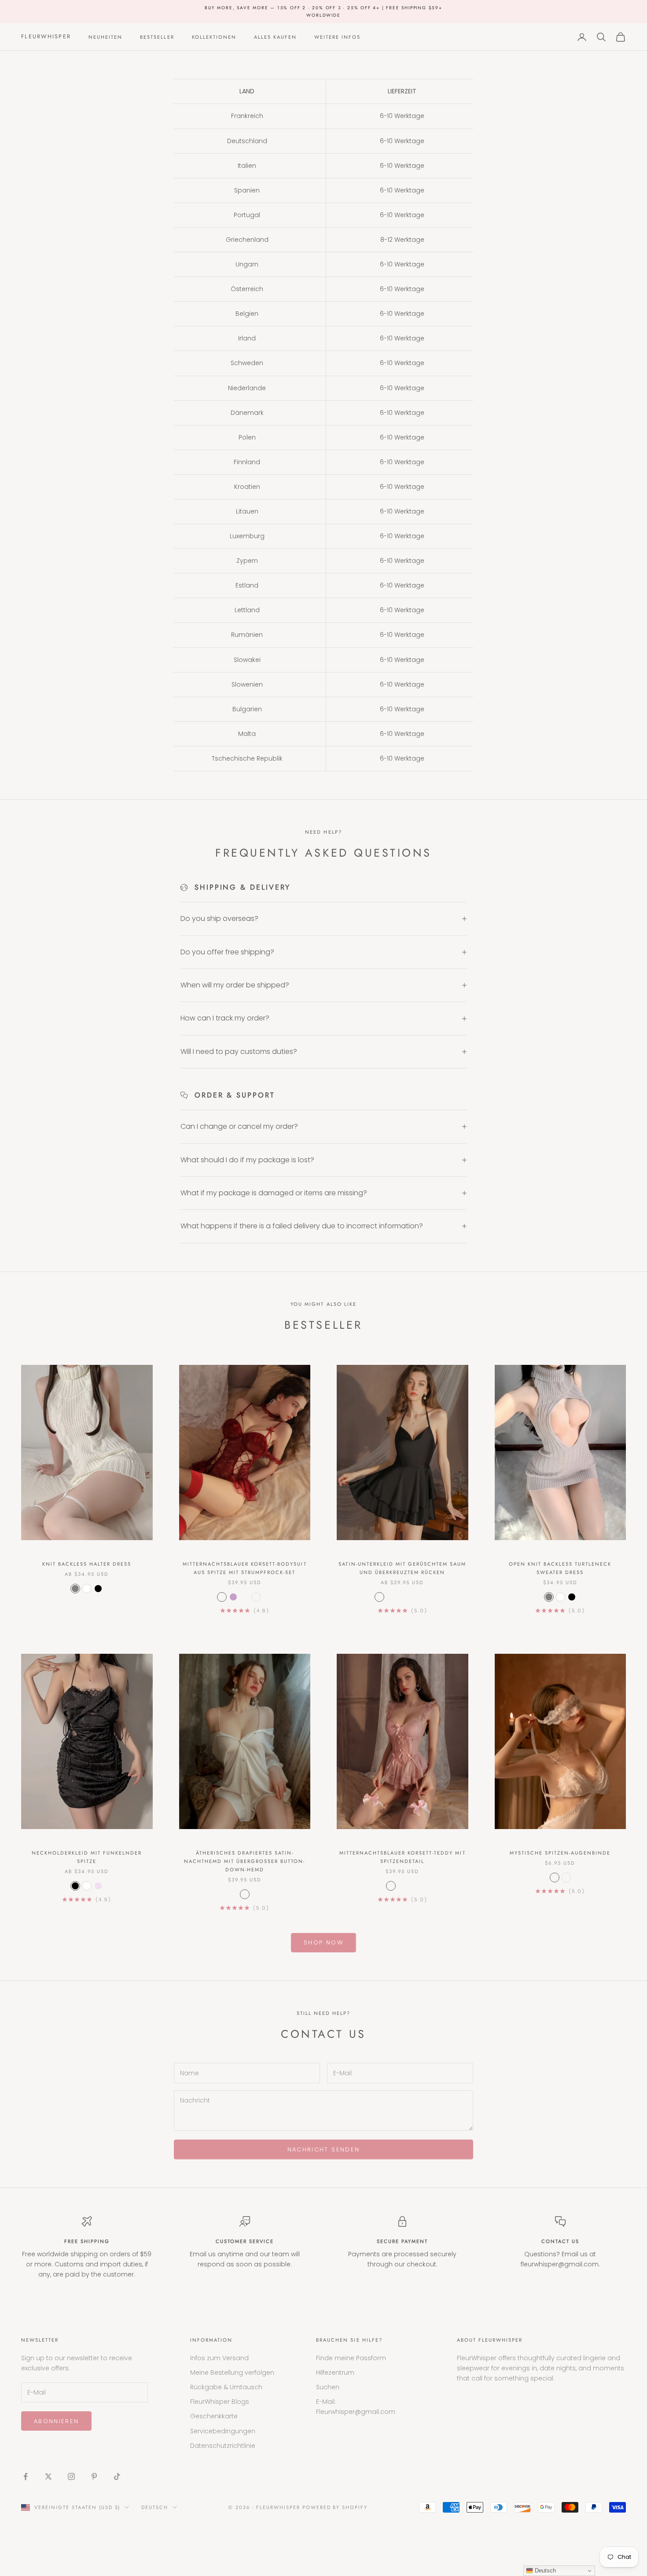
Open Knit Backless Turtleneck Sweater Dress (560, 1568)
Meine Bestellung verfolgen (232, 2373)
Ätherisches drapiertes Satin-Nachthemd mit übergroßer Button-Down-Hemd (245, 1861)
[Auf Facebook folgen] (26, 2476)
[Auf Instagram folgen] (71, 2476)
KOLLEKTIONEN (214, 37)
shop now (323, 1942)
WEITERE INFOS (337, 37)
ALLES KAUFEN (275, 37)
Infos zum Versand (219, 2358)
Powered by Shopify (335, 2507)
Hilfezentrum (335, 2373)
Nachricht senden (323, 2149)
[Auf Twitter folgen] (48, 2476)
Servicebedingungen (223, 2431)
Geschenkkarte (214, 2416)
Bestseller (157, 37)
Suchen (328, 2387)
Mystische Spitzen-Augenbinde (560, 1853)
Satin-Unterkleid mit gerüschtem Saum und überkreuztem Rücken (402, 1568)
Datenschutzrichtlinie (223, 2446)
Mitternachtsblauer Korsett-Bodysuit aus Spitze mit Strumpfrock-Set (245, 1568)
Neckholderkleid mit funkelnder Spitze (87, 1857)
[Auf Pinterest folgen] (94, 2476)
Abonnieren (56, 2421)
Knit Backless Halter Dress (87, 1564)
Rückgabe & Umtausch (226, 2387)
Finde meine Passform (351, 2358)
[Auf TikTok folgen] (117, 2476)
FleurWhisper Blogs (220, 2402)
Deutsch (155, 2507)
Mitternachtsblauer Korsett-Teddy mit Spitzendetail (403, 1857)
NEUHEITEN (105, 37)
